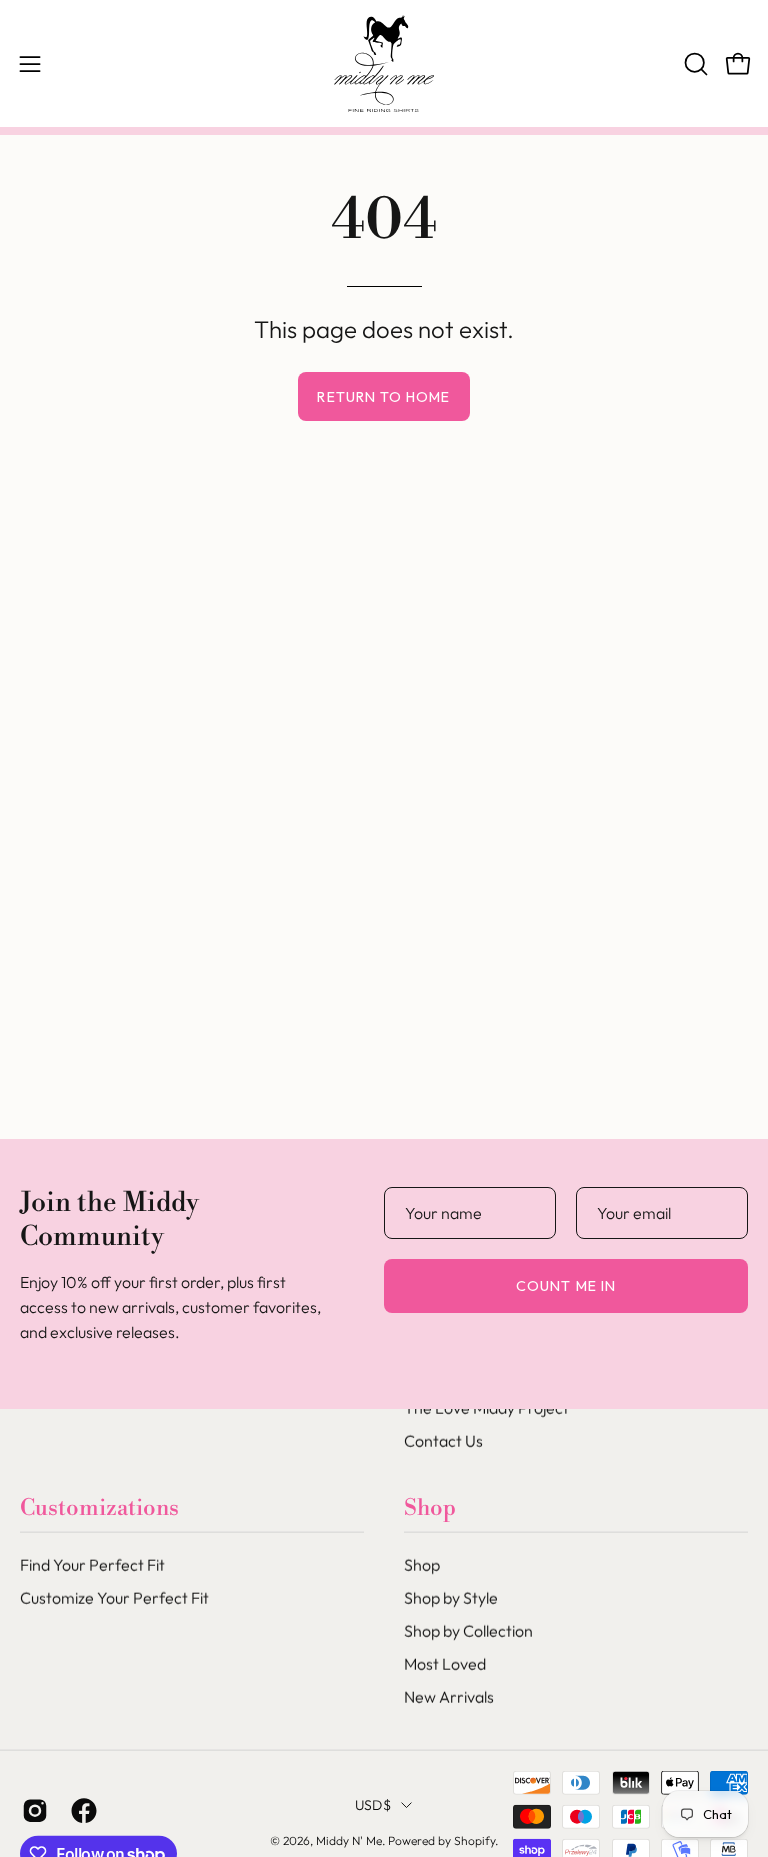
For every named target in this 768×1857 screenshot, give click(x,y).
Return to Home (383, 397)
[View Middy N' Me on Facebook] (80, 1811)
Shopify (474, 1840)
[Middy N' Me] (384, 63)
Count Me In (566, 1286)
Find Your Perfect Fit (92, 1565)
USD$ (373, 1805)
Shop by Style (451, 1598)
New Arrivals (449, 1697)
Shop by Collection (468, 1631)
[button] (694, 64)
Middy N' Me (349, 1840)
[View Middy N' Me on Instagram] (31, 1811)
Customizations (99, 1508)
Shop (430, 1508)
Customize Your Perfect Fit (114, 1598)
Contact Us (443, 1441)
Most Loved (445, 1664)
